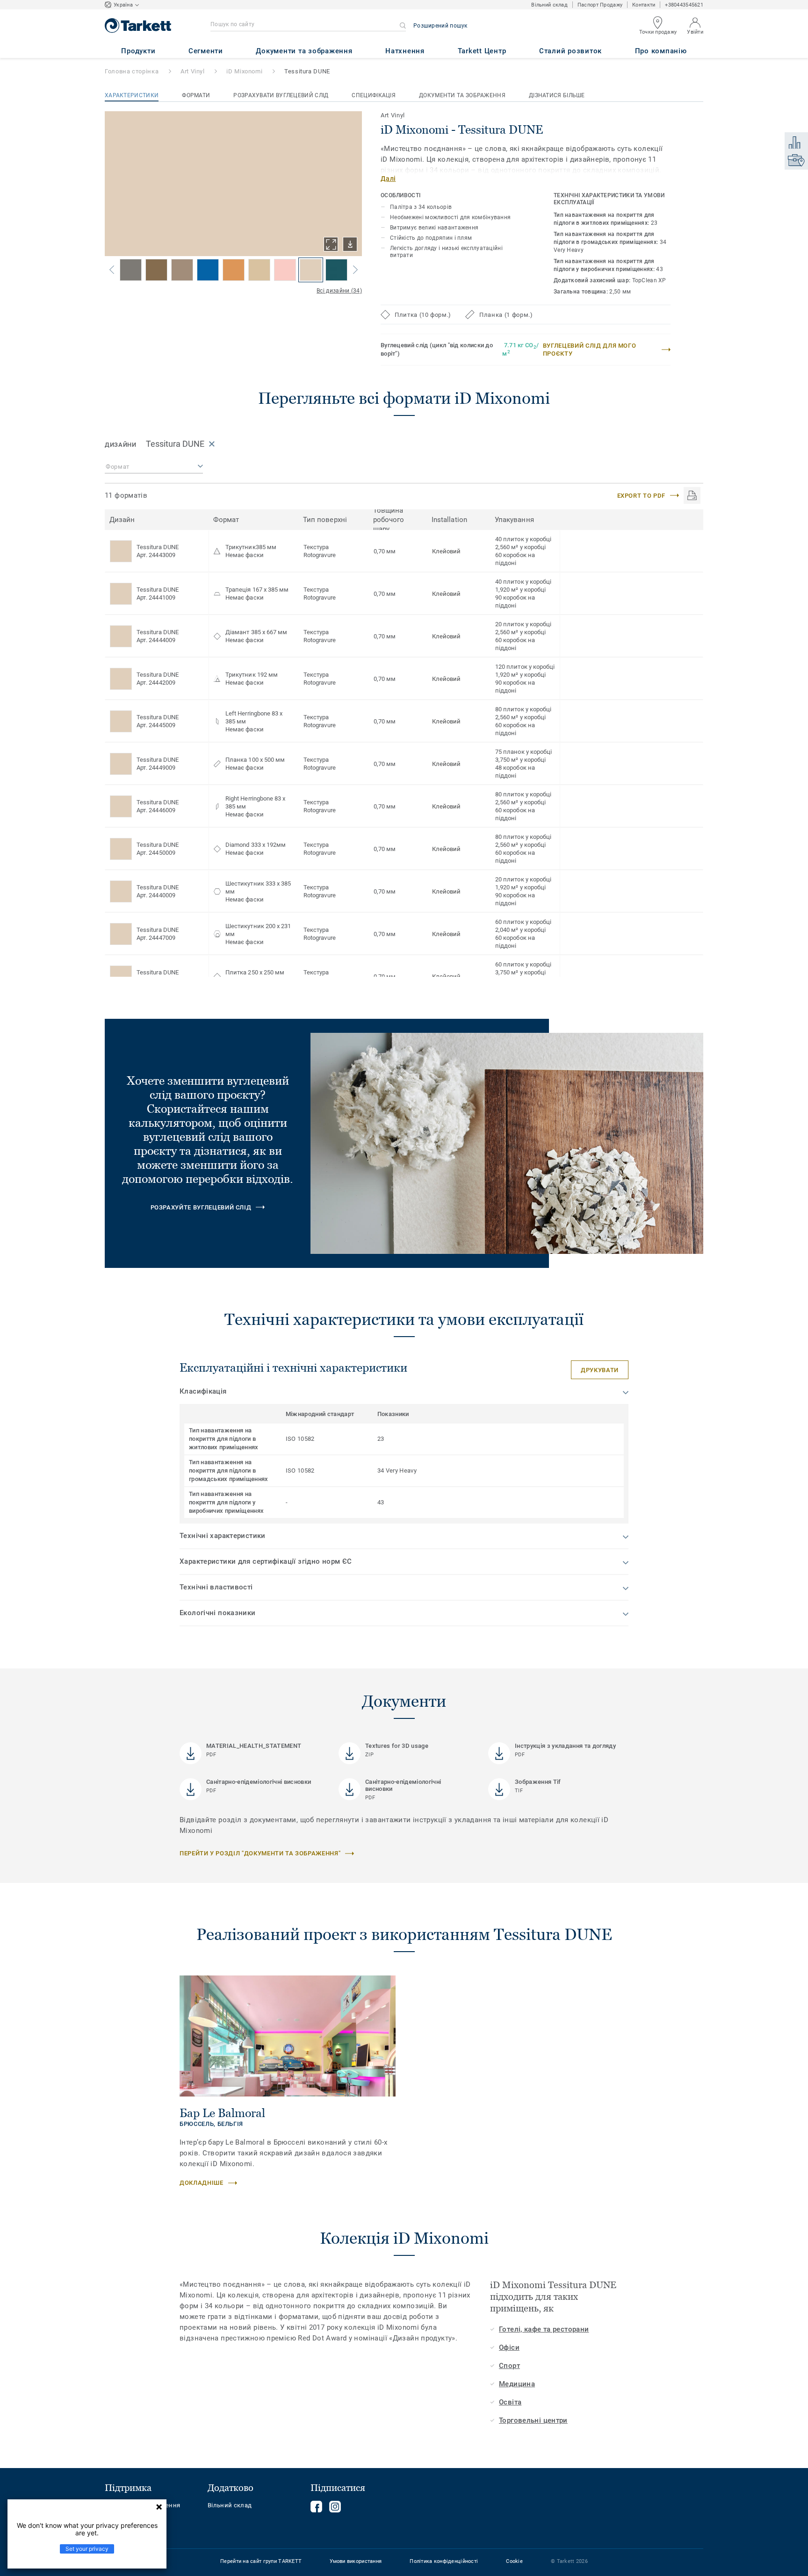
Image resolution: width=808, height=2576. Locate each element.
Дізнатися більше (557, 95)
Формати (196, 95)
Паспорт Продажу (600, 5)
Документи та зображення (462, 95)
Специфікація (374, 95)
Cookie (514, 2561)
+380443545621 (684, 5)
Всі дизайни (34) (339, 291)
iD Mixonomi (244, 71)
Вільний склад (549, 5)
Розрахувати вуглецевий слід (281, 95)
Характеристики (132, 95)
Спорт (509, 2366)
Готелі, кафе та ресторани (544, 2329)
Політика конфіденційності (444, 2561)
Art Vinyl (193, 71)
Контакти (644, 5)
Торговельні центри (533, 2420)
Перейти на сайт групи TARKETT (261, 2561)
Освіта (510, 2402)
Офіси (509, 2347)
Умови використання (356, 2561)
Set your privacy (87, 2549)
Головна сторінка (132, 71)
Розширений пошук (440, 26)
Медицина (517, 2384)
